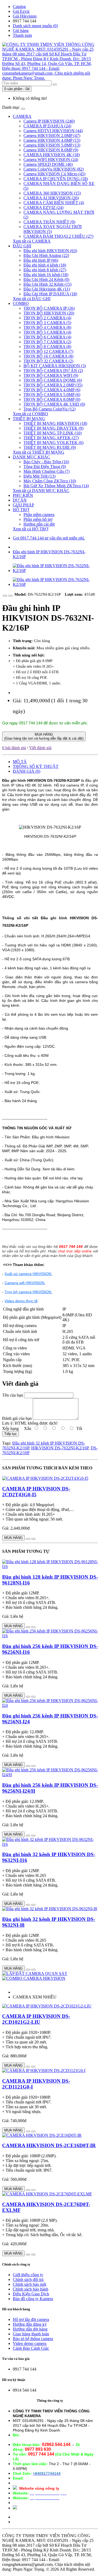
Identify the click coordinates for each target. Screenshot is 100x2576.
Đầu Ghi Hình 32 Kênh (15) (47, 284)
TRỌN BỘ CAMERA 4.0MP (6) (52, 390)
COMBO (21, 303)
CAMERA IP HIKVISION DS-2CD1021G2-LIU (36, 2019)
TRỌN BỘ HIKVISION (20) (49, 313)
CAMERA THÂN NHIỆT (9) (49, 222)
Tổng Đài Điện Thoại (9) (45, 467)
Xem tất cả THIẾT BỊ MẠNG (39, 452)
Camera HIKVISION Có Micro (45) (54, 174)
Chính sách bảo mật (29, 2284)
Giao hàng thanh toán (31, 2334)
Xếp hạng (10, 1428)
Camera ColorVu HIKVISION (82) (54, 169)
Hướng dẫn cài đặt (39, 524)
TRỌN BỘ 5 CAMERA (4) (47, 332)
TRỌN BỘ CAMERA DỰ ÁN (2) (53, 371)
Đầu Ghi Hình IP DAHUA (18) (50, 294)
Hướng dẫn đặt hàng (30, 2329)
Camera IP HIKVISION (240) (49, 121)
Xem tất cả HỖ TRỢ (31, 529)
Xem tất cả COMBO (30, 414)
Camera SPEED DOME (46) (48, 164)
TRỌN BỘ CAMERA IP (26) (49, 308)
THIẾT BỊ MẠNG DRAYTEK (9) (53, 428)
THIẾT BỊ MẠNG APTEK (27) (51, 438)
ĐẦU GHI (22, 246)
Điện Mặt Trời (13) (39, 476)
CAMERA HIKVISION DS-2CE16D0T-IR (49, 2145)
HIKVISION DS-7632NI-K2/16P (60, 1448)
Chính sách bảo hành (31, 2289)
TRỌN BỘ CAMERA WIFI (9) (51, 375)
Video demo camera (30, 2343)
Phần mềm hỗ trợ (38, 519)
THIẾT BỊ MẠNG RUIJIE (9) (50, 447)
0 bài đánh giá (14, 748)
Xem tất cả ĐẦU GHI (32, 299)
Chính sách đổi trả (28, 2279)
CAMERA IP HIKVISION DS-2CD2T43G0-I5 (36, 1492)
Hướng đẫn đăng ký (30, 2324)
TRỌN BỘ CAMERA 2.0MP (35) (53, 385)
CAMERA (22, 116)
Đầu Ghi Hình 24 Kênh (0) (46, 279)
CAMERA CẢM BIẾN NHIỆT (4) (54, 203)
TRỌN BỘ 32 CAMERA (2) (48, 361)
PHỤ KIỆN (23, 495)
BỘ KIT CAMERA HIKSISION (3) (55, 366)
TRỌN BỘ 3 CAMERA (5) (47, 323)
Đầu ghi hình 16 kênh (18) (46, 275)
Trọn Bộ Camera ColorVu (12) (49, 409)
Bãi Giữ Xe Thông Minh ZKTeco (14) (56, 486)
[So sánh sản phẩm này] (10, 596)
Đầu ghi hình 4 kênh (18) (45, 265)
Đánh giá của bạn (17, 1418)
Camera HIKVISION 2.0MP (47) (52, 136)
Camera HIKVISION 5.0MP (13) (52, 145)
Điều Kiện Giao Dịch (31, 2294)
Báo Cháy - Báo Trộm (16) (46, 462)
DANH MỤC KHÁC (31, 457)
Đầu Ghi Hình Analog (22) (46, 255)
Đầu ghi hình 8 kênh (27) (45, 270)
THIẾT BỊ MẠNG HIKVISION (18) (55, 423)
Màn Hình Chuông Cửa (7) (47, 471)
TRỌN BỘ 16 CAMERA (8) (48, 356)
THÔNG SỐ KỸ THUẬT (36, 766)
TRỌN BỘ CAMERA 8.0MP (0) (52, 399)
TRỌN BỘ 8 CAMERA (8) (47, 347)
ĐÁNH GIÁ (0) (27, 771)
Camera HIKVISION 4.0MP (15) (52, 140)
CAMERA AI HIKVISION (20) (51, 198)
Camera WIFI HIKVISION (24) (51, 160)
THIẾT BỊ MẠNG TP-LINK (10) (53, 433)
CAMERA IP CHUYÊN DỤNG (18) (56, 179)
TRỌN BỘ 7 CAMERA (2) (47, 342)
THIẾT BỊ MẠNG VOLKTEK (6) (53, 443)
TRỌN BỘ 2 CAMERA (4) (47, 318)
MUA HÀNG (44, 736)
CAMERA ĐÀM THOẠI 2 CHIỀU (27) (58, 236)
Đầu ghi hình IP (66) (41, 260)
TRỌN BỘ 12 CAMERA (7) (48, 351)
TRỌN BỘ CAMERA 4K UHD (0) (54, 404)
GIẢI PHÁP (23, 505)
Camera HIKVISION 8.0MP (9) (51, 150)
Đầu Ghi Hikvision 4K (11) (47, 289)
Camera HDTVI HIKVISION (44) (53, 131)
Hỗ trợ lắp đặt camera (31, 2319)
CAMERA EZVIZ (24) (43, 207)
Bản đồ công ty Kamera (33, 2299)
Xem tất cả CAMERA (32, 241)
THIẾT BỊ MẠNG (29, 419)
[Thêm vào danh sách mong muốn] (5, 596)
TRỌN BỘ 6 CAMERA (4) (47, 337)
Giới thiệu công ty (28, 2275)
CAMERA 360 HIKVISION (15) (52, 193)
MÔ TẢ (20, 762)
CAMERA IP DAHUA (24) (47, 126)
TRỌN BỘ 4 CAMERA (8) (47, 327)
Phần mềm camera (39, 515)
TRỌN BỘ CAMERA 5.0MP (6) (52, 395)
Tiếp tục (11, 1434)
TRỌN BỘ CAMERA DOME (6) (53, 380)
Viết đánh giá (40, 748)
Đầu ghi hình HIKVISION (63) (50, 251)
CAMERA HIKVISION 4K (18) (52, 155)
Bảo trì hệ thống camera (33, 2339)
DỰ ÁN (20, 500)
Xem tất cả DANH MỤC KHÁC (41, 491)
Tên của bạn (13, 1395)
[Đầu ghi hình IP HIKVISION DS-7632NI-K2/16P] (55, 571)
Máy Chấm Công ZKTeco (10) (50, 481)
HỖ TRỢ (21, 510)
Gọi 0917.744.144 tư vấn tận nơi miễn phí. (49, 538)
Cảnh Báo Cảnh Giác (31, 2348)
